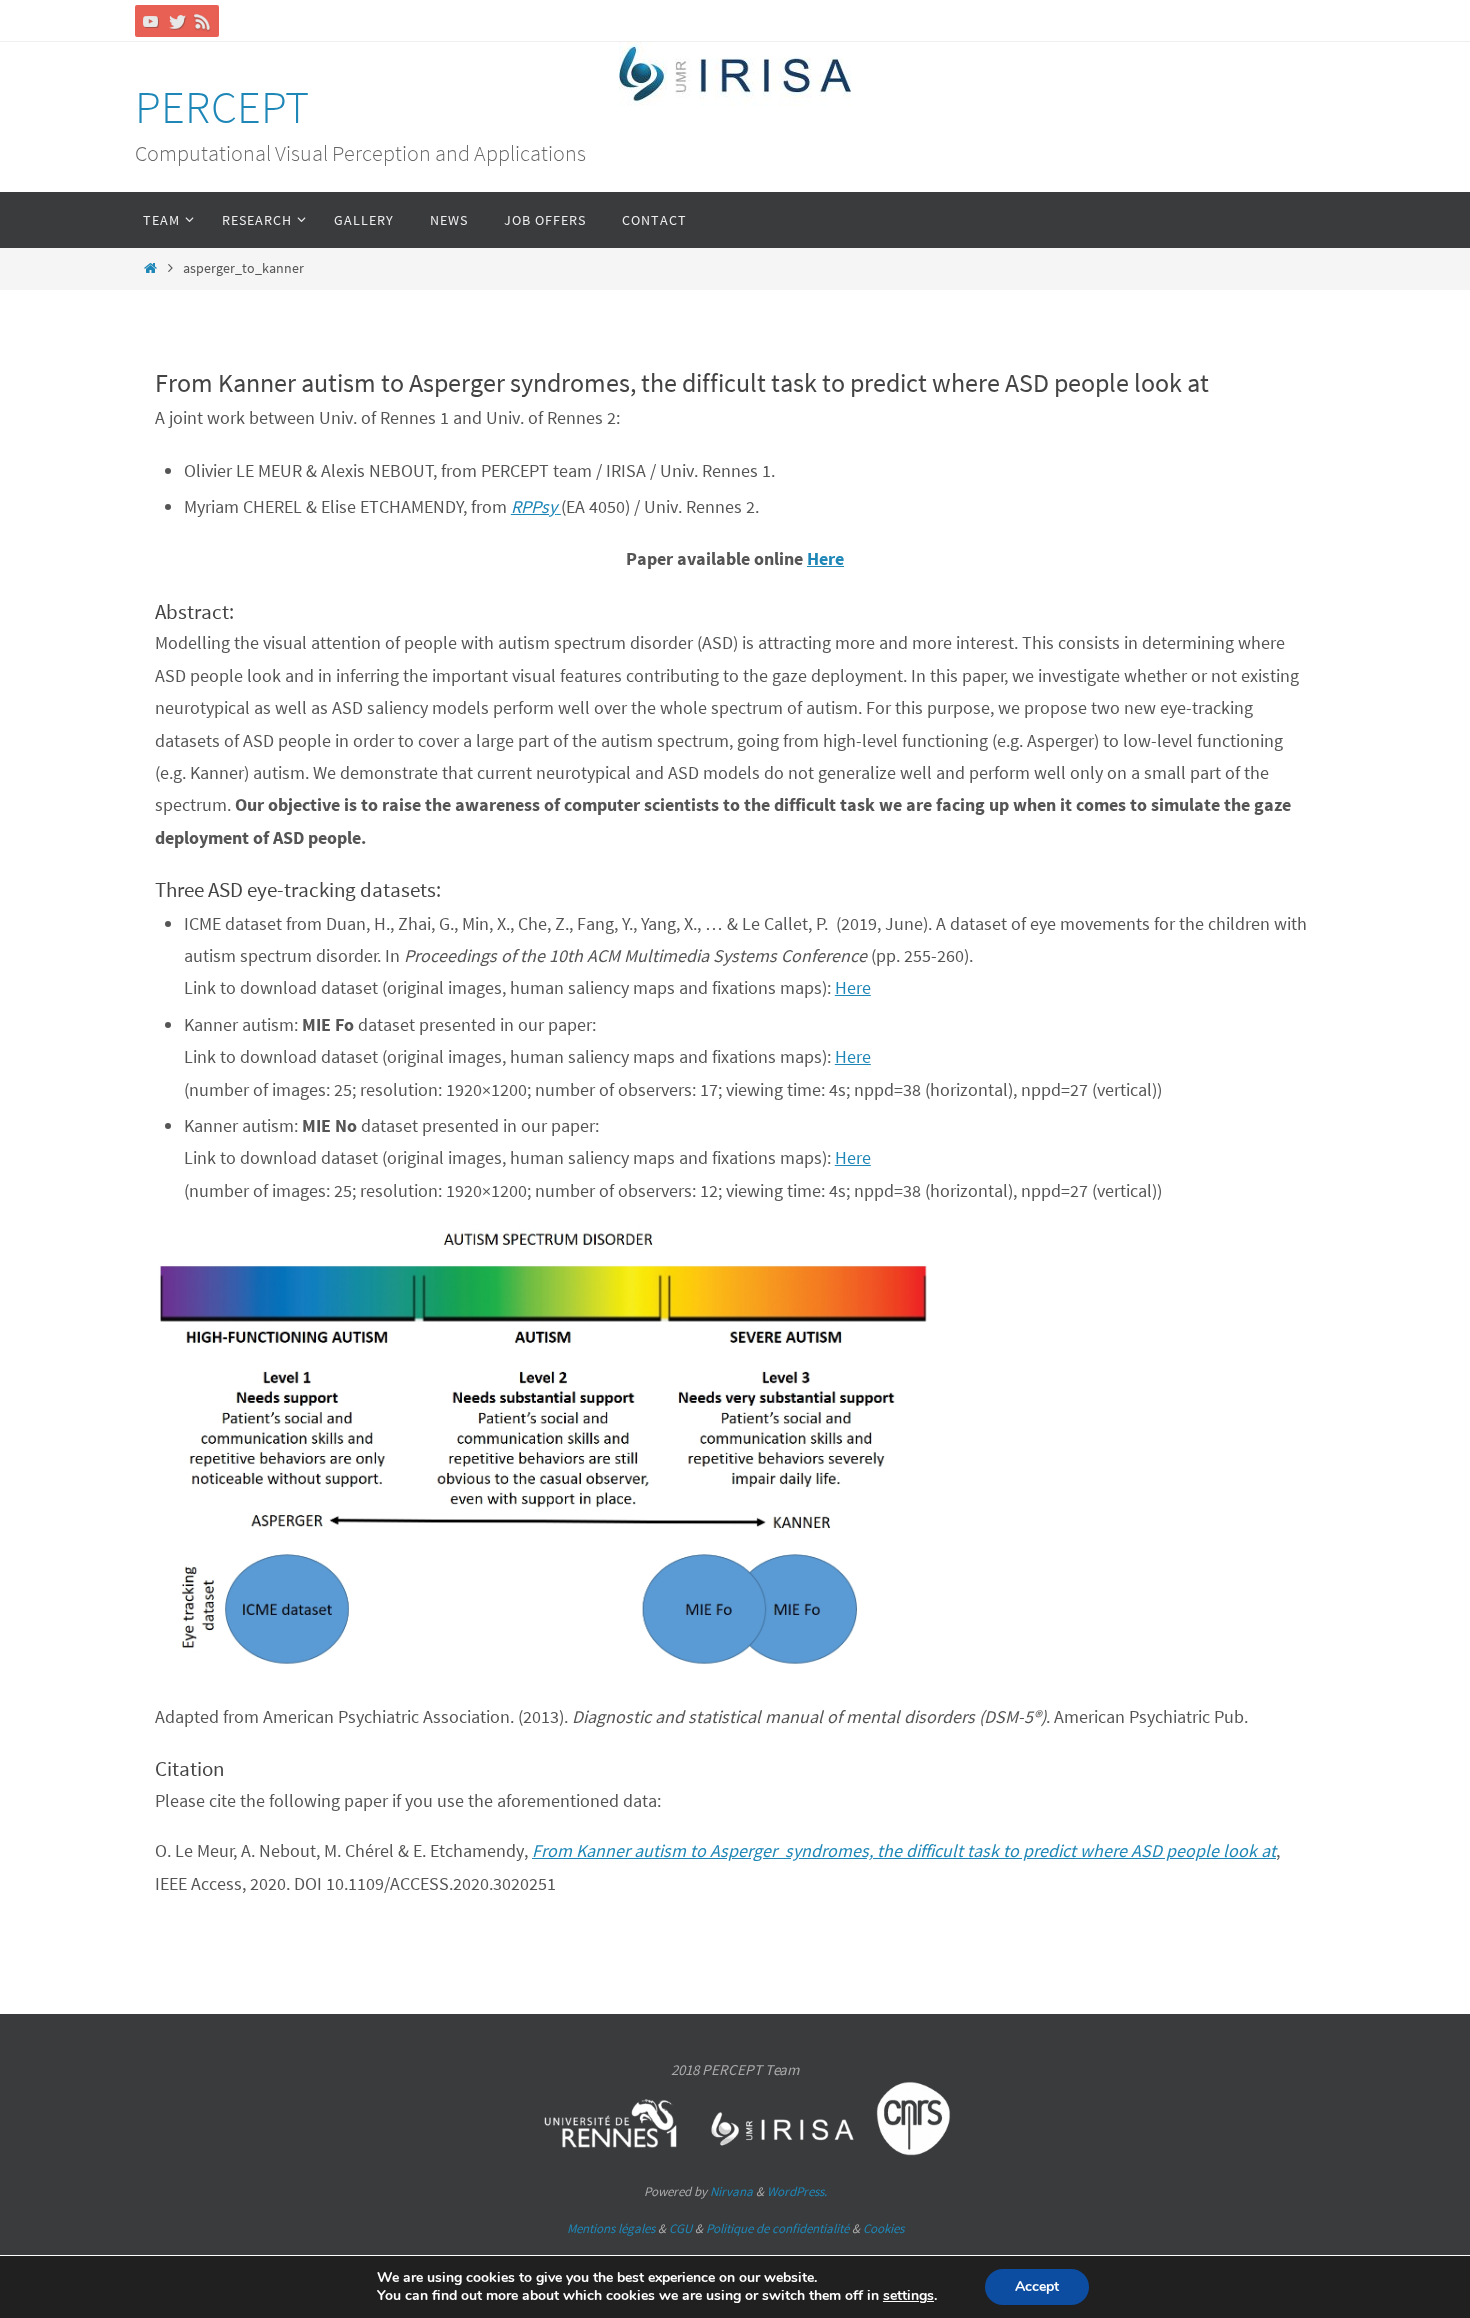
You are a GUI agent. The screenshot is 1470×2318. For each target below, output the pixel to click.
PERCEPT (222, 107)
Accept (1037, 2286)
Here (825, 558)
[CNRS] (913, 2150)
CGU (680, 2228)
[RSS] (203, 21)
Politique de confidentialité (777, 2228)
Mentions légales (611, 2228)
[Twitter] (177, 21)
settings (908, 2296)
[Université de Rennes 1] (611, 2150)
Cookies (883, 2228)
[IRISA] (784, 2150)
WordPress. (797, 2191)
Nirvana (731, 2191)
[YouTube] (151, 21)
